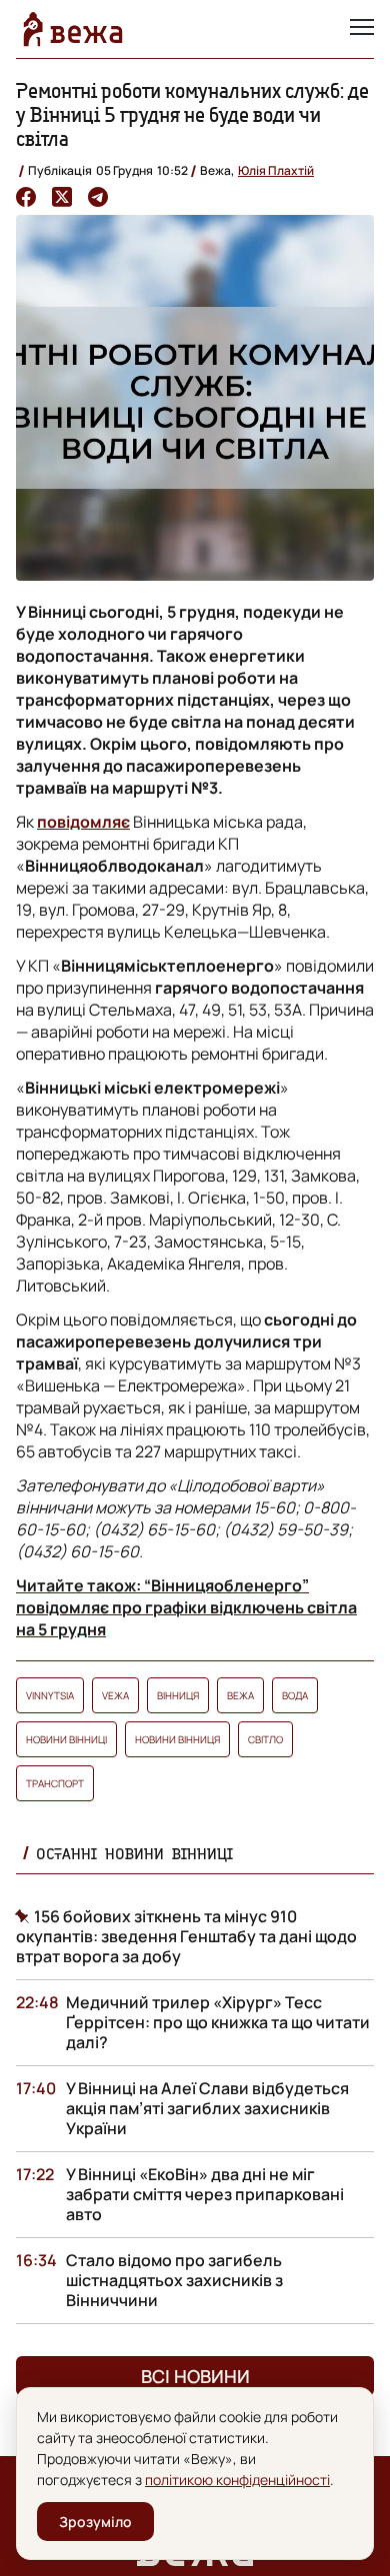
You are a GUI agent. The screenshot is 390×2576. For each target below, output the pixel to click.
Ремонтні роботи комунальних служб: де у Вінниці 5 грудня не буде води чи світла (192, 114)
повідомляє (83, 822)
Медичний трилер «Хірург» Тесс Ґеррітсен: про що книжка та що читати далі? (218, 2022)
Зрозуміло (95, 2522)
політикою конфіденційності (237, 2480)
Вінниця (178, 1695)
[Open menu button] (362, 29)
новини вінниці (66, 1739)
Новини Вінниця (177, 1739)
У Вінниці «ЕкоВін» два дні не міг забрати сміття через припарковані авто (205, 2194)
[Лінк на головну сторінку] (73, 29)
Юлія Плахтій (276, 170)
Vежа (115, 1695)
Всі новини (195, 2376)
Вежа (240, 1695)
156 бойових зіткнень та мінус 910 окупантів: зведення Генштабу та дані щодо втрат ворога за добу (186, 1936)
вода (295, 1695)
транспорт (55, 1783)
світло (265, 1739)
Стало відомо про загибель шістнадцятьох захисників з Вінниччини (174, 2280)
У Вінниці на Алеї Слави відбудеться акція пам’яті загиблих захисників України (207, 2108)
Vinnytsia (50, 1695)
